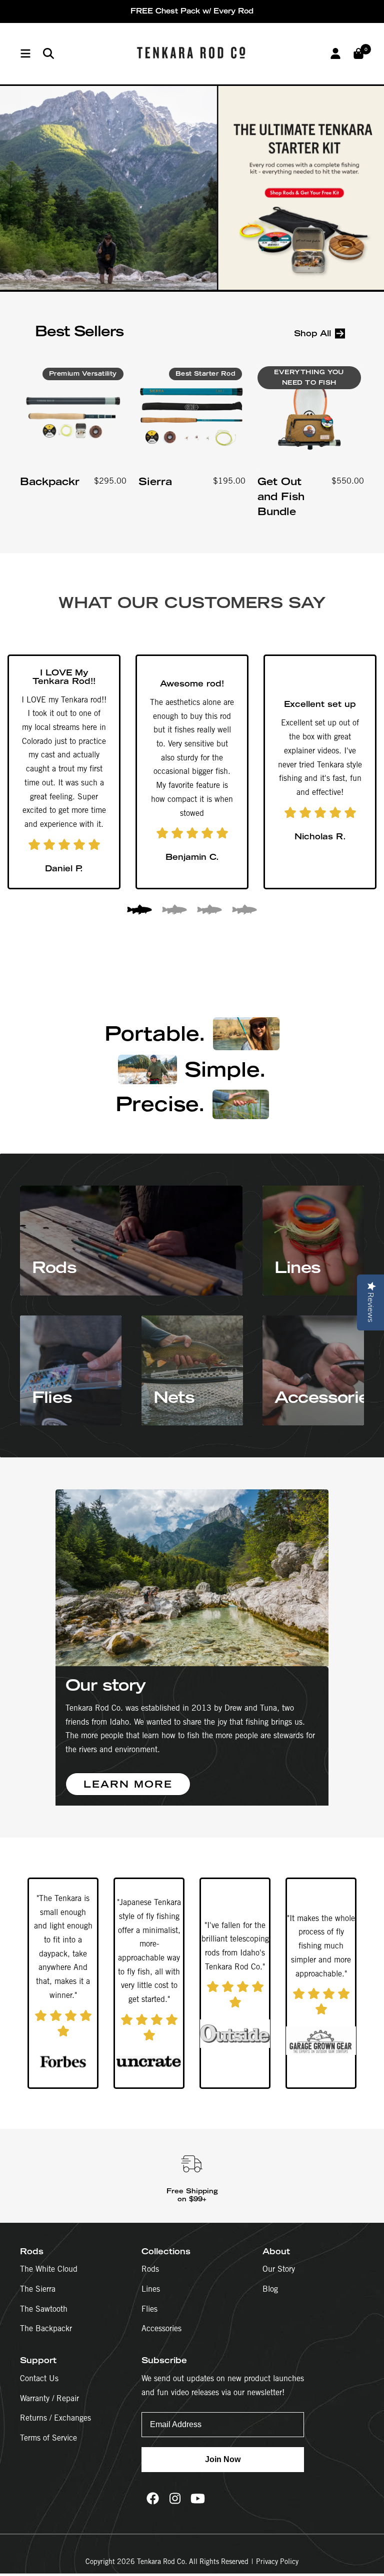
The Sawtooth (44, 2309)
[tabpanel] (64, 772)
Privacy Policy (277, 2562)
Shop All (312, 333)
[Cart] (358, 53)
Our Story (279, 2269)
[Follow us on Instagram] (175, 2498)
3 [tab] (209, 911)
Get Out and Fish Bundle (281, 496)
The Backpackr (46, 2328)
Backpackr (50, 481)
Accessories (161, 2328)
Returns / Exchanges (55, 2418)
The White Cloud (49, 2269)
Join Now (223, 2459)
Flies (149, 2309)
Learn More (128, 1784)
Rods (150, 2269)
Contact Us (39, 2378)
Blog (270, 2289)
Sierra (155, 481)
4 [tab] (244, 911)
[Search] (48, 53)
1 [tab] (139, 911)
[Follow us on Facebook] (153, 2498)
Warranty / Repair (49, 2398)
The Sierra (38, 2289)
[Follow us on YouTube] (198, 2498)
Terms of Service (48, 2438)
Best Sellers (79, 331)
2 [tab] (174, 911)
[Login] (335, 53)
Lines (151, 2289)
